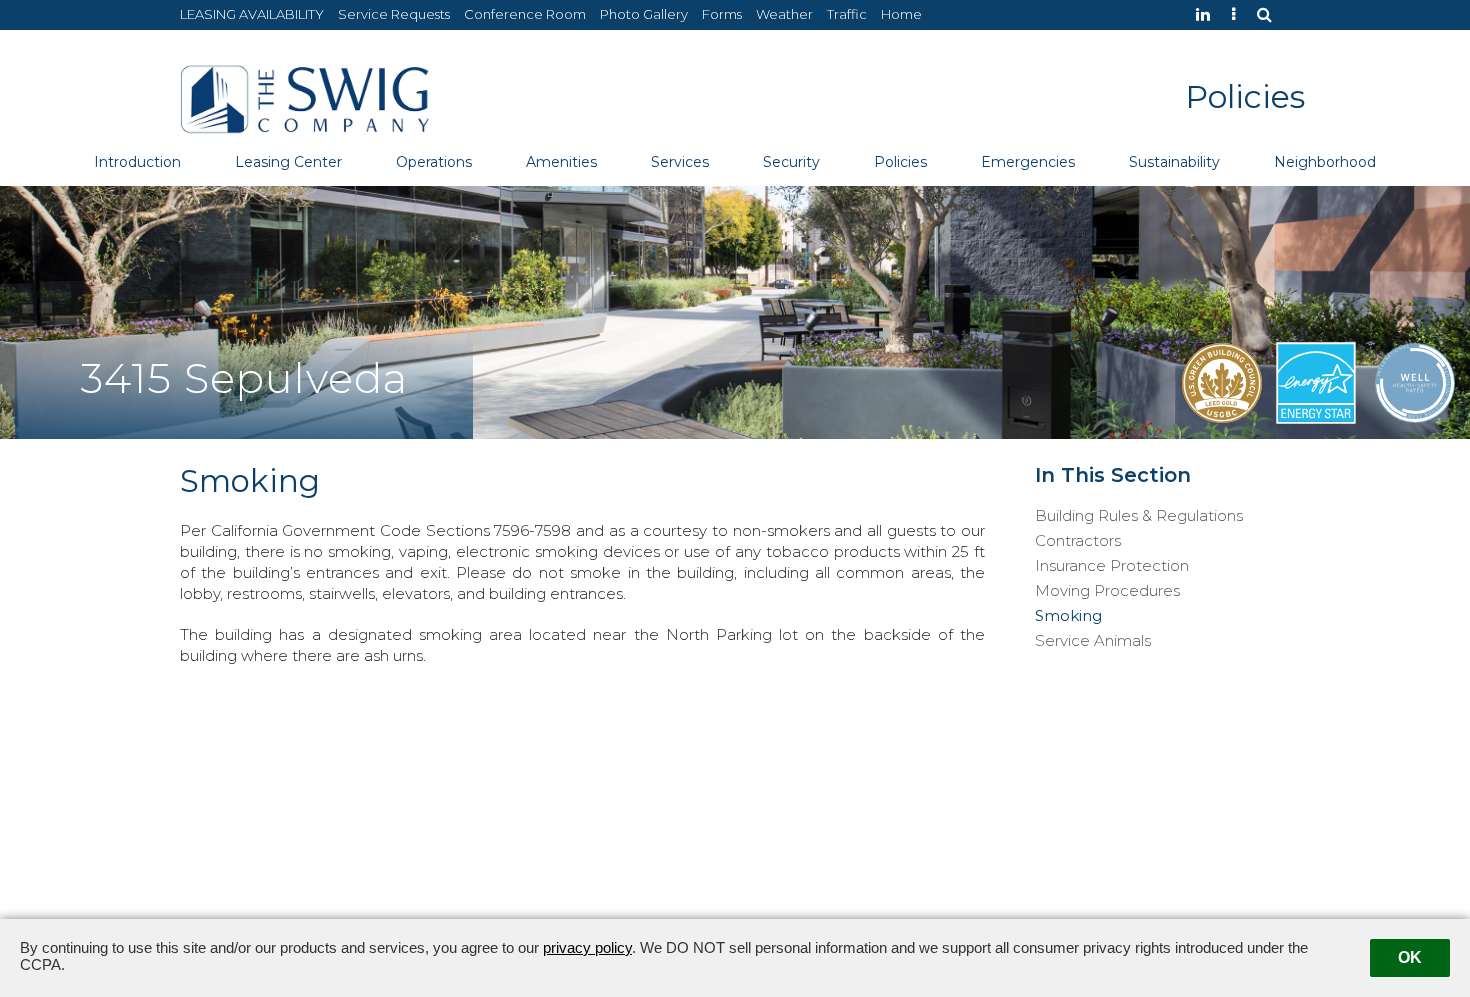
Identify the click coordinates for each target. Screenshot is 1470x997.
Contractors (1078, 541)
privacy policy (587, 947)
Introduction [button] (137, 162)
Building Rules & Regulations (1139, 516)
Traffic (847, 14)
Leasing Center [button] (288, 162)
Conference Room (525, 14)
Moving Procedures (1107, 591)
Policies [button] (900, 162)
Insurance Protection (1112, 566)
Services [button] (680, 162)
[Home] (305, 97)
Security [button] (791, 162)
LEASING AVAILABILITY (252, 14)
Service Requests (394, 14)
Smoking (1068, 616)
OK (1410, 957)
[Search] (1269, 14)
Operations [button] (434, 162)
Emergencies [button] (1028, 162)
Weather (784, 14)
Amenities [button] (561, 162)
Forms (722, 14)
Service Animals (1093, 641)
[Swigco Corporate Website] (1238, 14)
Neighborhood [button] (1325, 162)
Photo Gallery (644, 14)
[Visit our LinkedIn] (1208, 14)
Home (901, 14)
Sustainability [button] (1174, 162)
